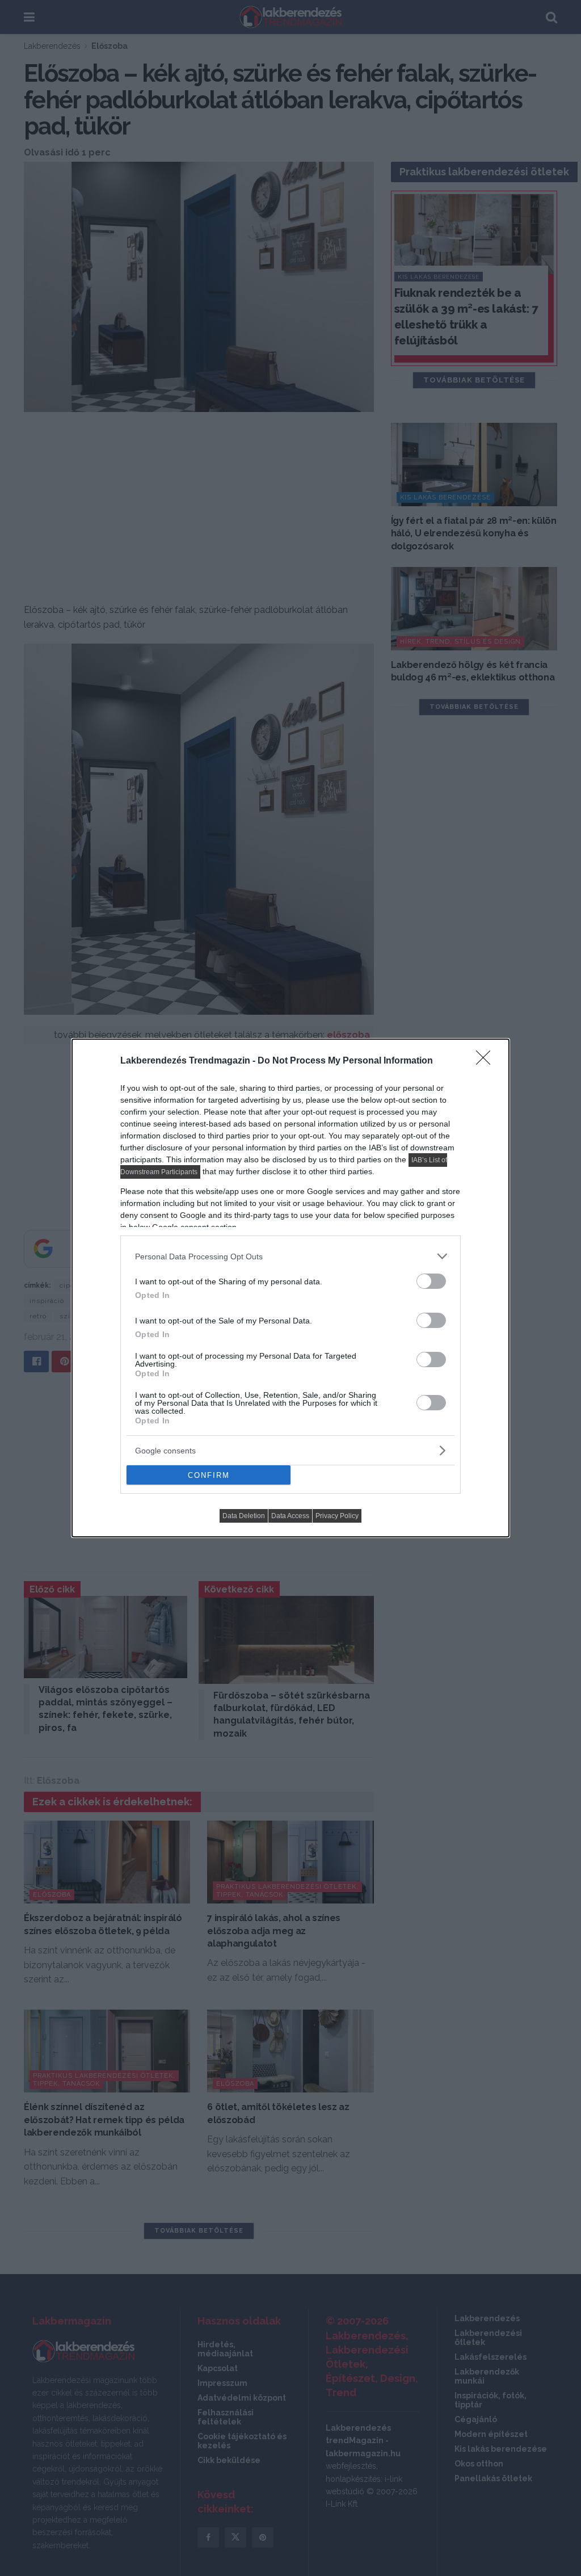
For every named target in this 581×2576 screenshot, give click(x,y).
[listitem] (290, 1256)
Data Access (290, 1516)
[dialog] (290, 1288)
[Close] (487, 1061)
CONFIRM (209, 1475)
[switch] (431, 1281)
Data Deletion (244, 1516)
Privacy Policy (337, 1516)
